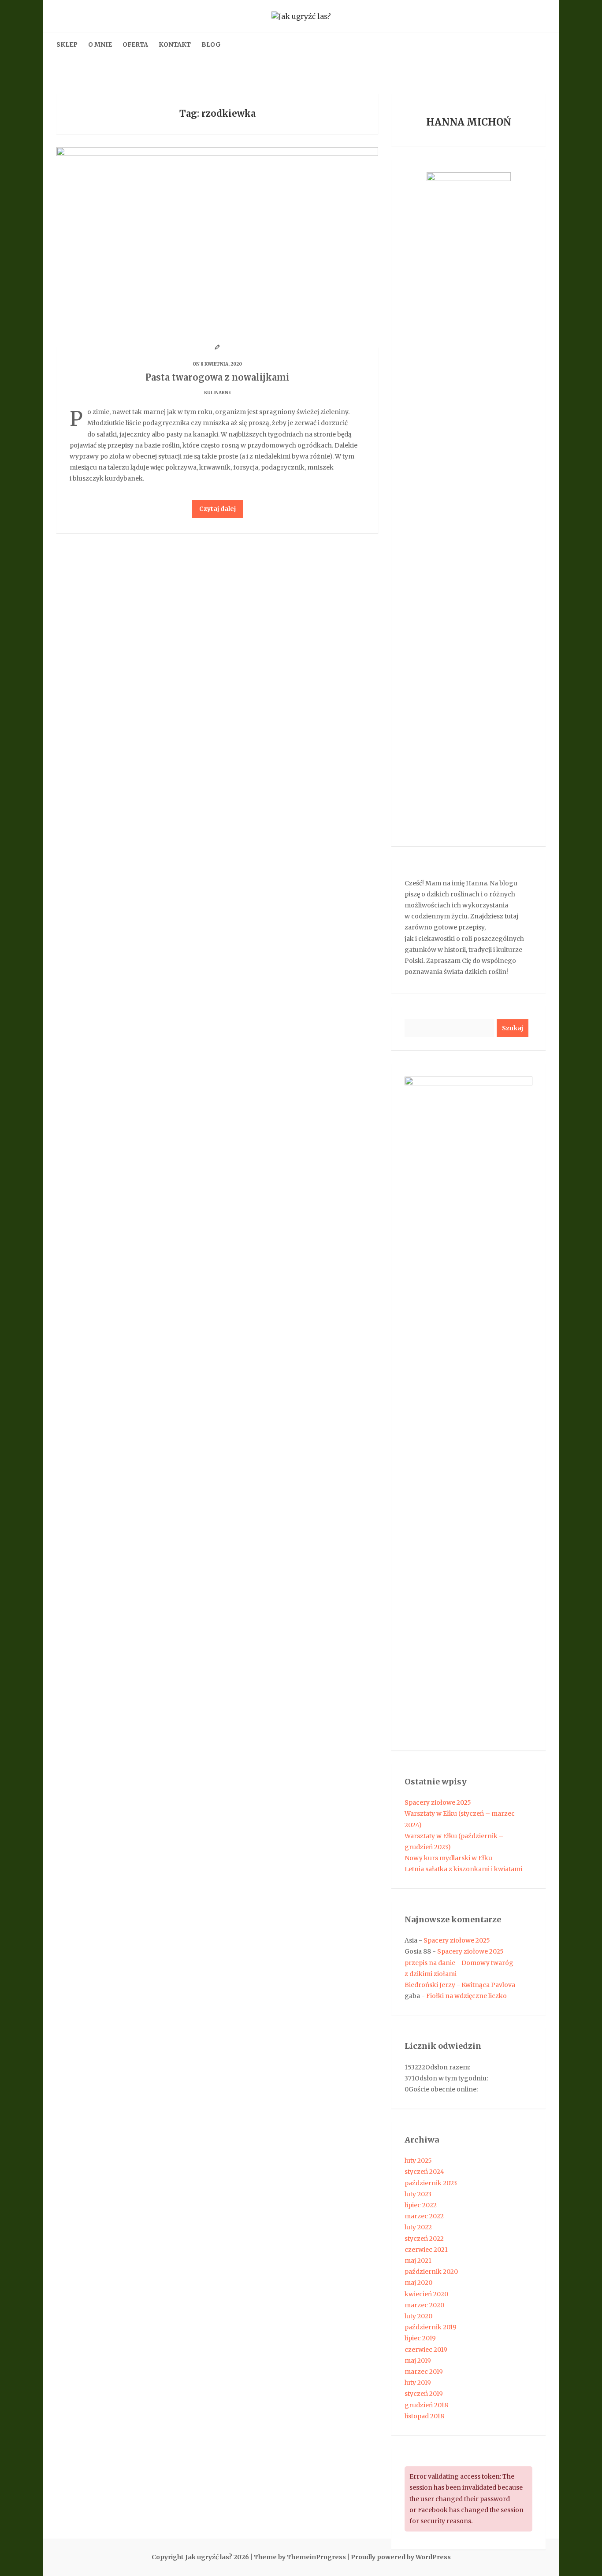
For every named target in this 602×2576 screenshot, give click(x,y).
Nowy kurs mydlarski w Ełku (448, 1858)
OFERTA (135, 44)
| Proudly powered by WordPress (399, 2557)
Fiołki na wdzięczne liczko (466, 1996)
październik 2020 (431, 2272)
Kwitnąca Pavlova (488, 1985)
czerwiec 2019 (426, 2350)
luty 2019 (418, 2383)
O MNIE (100, 44)
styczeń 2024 (424, 2172)
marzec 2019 (424, 2372)
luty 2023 (418, 2194)
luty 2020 (418, 2316)
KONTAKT (175, 44)
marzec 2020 (424, 2305)
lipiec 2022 (421, 2205)
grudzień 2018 (426, 2405)
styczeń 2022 (424, 2239)
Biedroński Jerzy (430, 1985)
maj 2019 (418, 2361)
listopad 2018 (424, 2416)
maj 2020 (418, 2283)
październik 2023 (431, 2183)
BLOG (211, 44)
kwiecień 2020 (426, 2294)
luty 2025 (418, 2161)
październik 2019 (431, 2327)
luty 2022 (418, 2227)
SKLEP (67, 44)
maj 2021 (418, 2261)
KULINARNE (217, 393)
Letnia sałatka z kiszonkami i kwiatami (463, 1869)
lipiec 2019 (420, 2338)
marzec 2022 (424, 2216)
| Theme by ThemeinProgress (298, 2557)
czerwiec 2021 (426, 2250)
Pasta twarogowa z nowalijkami (217, 377)
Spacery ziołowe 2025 (438, 1802)
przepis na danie (430, 1963)
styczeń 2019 (424, 2394)
